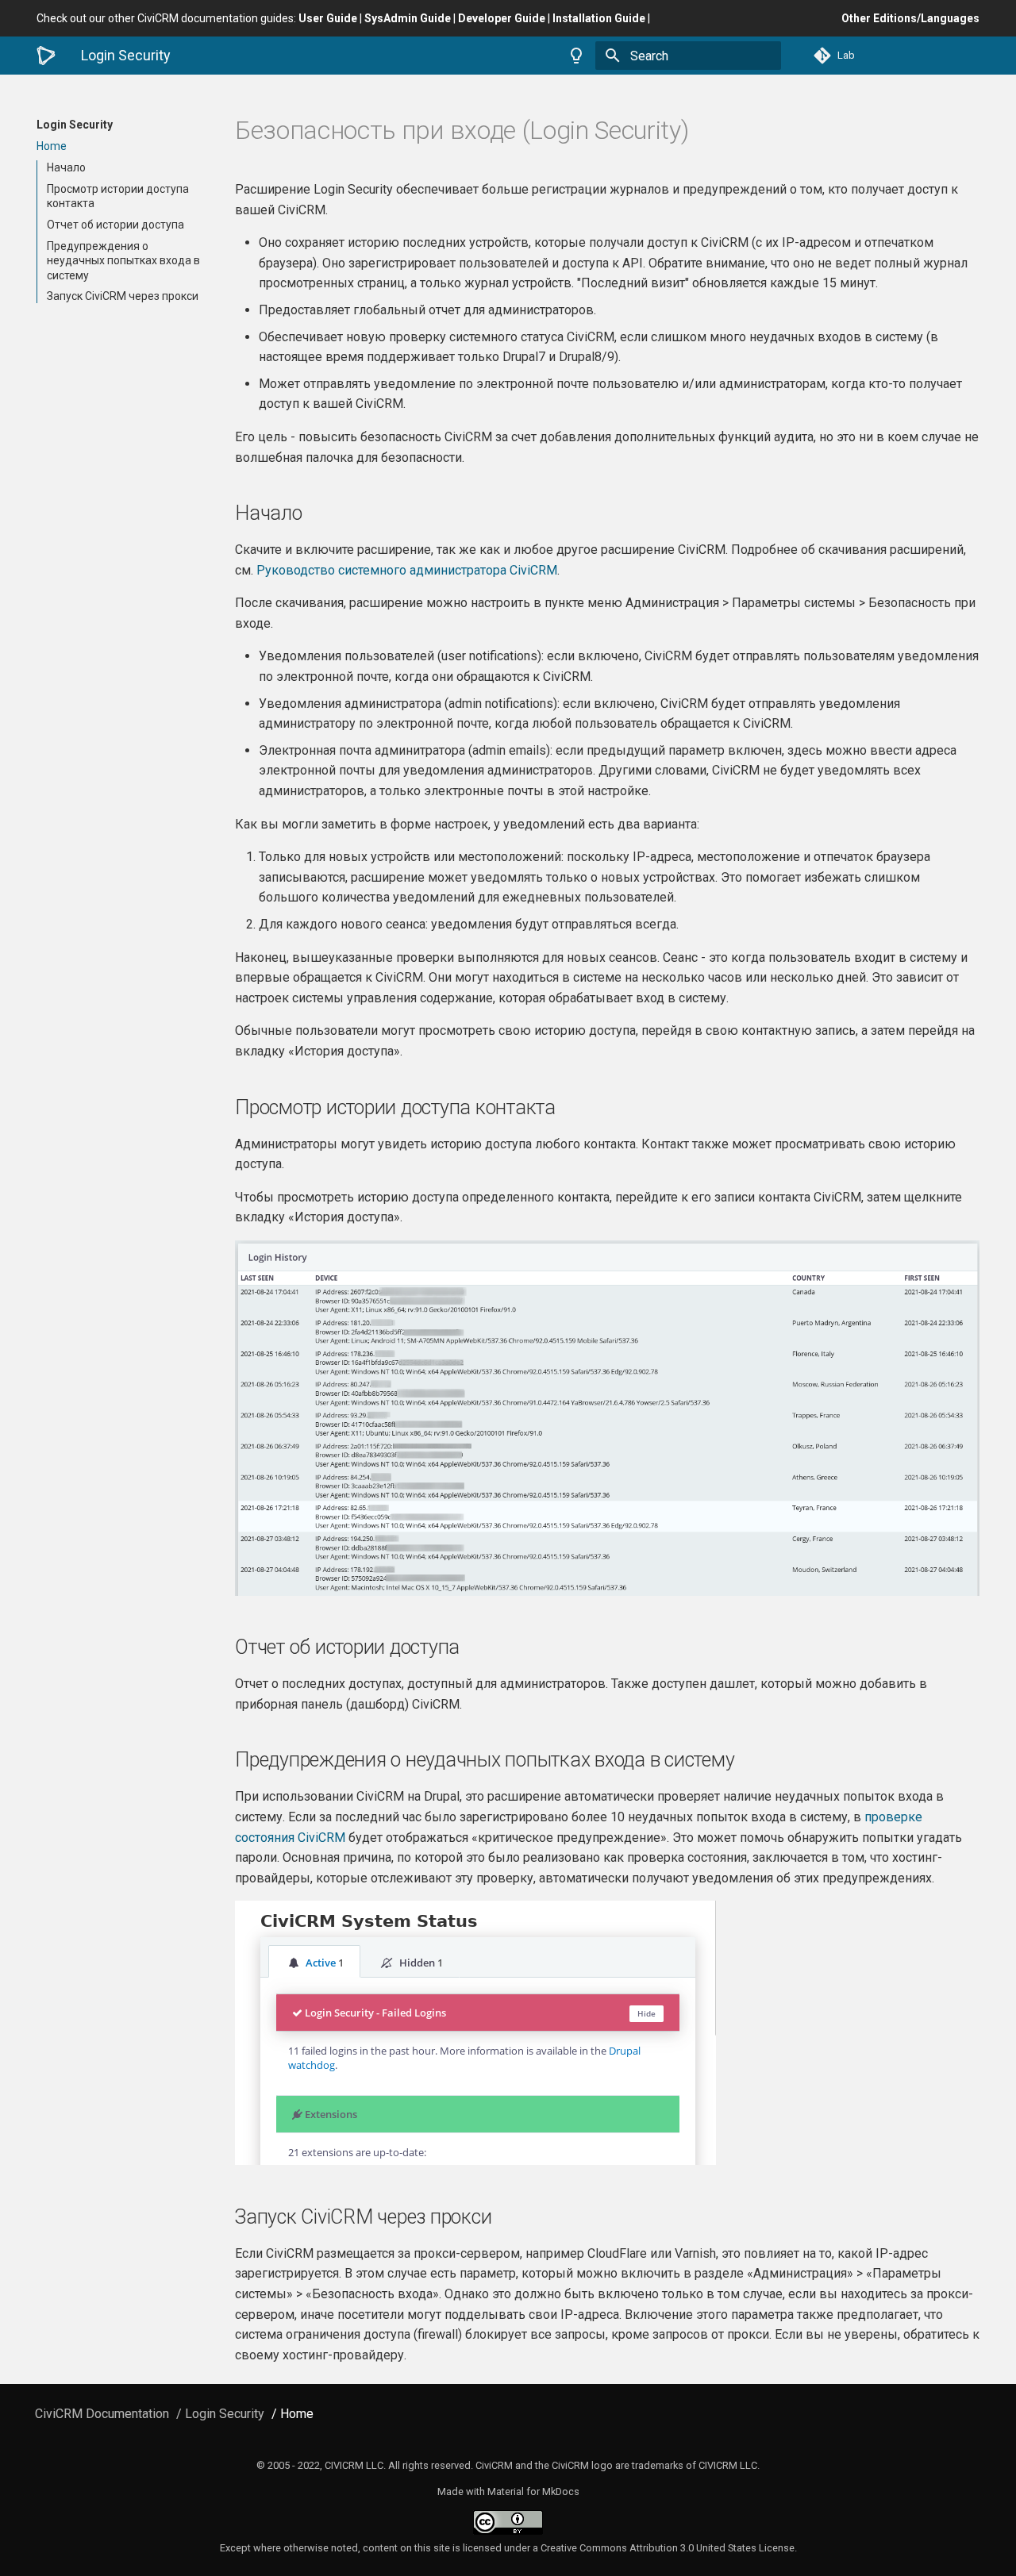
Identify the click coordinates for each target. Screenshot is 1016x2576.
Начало (66, 167)
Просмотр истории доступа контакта (118, 196)
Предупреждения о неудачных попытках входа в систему (123, 260)
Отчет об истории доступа (115, 225)
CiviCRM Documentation (102, 2414)
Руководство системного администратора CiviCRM (407, 570)
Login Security (75, 125)
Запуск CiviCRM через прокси (123, 297)
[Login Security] (46, 56)
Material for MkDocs (533, 2491)
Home (52, 146)
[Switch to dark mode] (576, 56)
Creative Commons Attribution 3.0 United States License (668, 2548)
